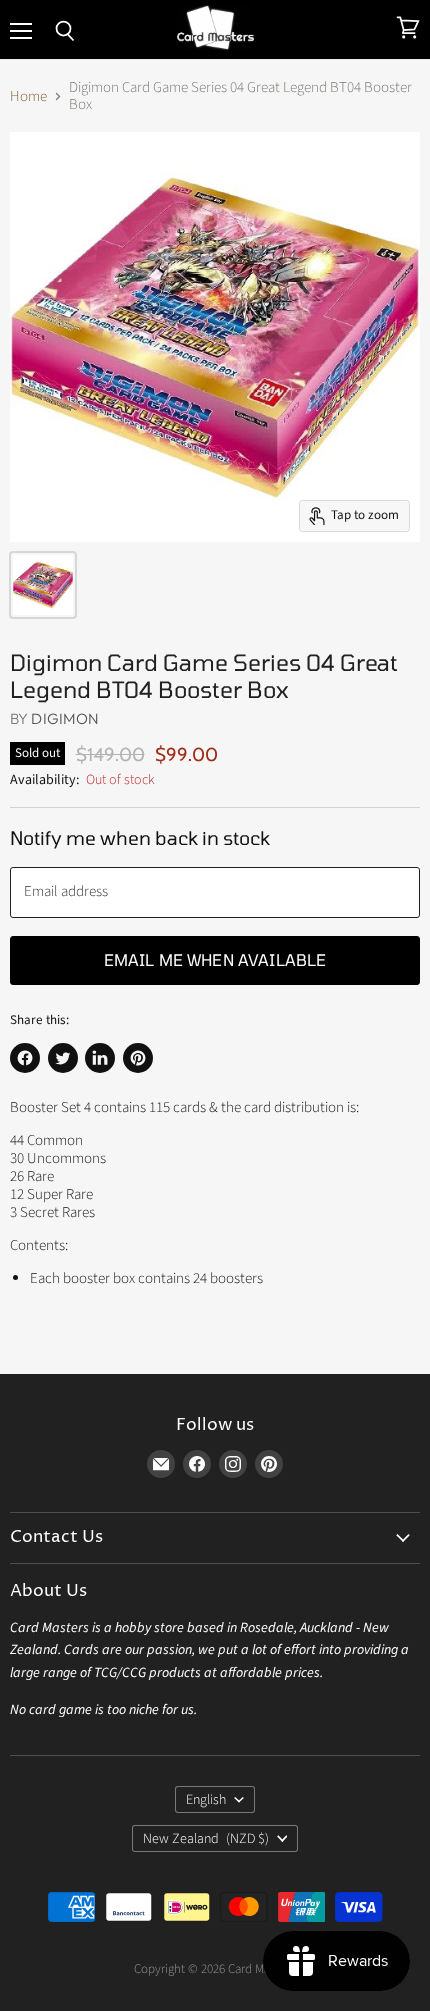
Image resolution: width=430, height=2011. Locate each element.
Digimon (65, 718)
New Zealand (206, 1839)
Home (28, 96)
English (206, 1800)
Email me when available (215, 959)
